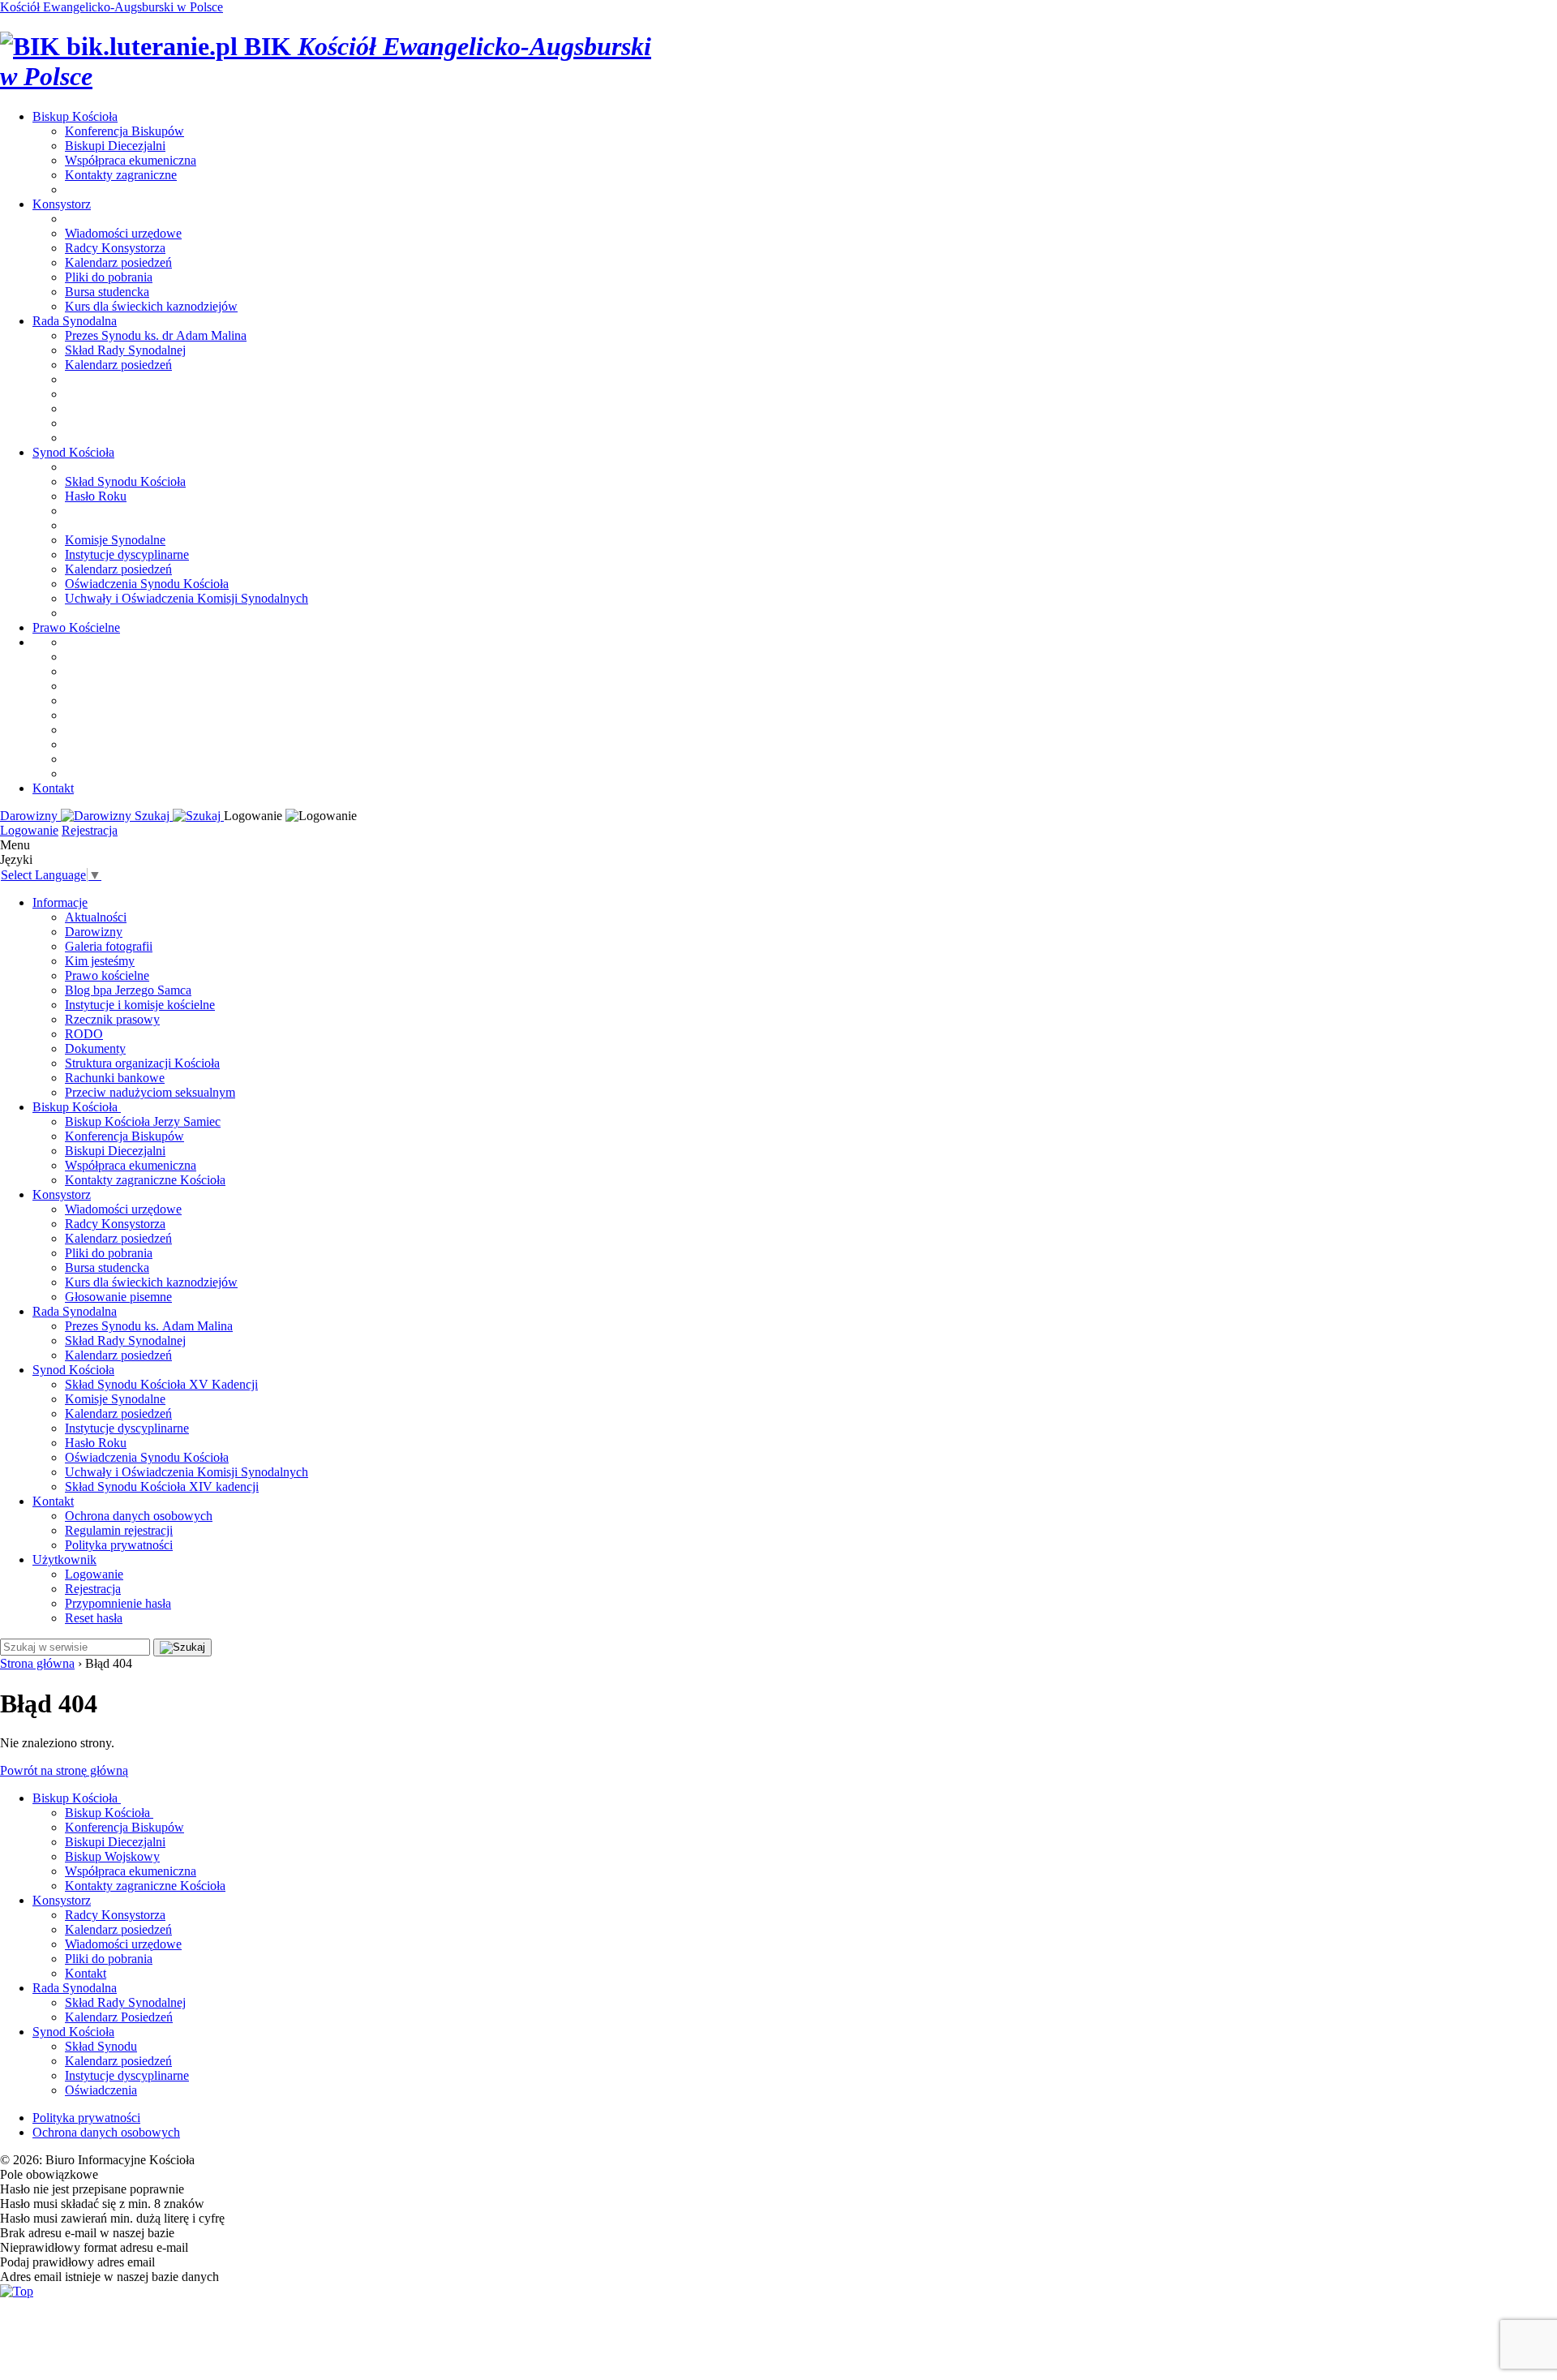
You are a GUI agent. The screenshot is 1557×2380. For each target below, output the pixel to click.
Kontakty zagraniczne (121, 175)
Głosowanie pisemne (118, 1297)
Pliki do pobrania (109, 277)
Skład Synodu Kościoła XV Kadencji (161, 1384)
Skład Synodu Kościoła (125, 481)
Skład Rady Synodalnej (125, 350)
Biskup (75, 116)
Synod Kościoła (73, 1370)
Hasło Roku (96, 496)
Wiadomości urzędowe (123, 233)
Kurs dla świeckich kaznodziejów (151, 306)
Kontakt (53, 788)
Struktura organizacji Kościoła (142, 1063)
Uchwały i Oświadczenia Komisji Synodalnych (187, 598)
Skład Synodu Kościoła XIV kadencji (162, 1486)
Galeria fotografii (109, 946)
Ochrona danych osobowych (139, 1516)
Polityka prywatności (119, 1545)
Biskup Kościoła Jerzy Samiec (143, 1121)
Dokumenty (95, 1048)
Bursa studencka (107, 292)
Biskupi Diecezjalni (115, 146)
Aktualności (96, 917)
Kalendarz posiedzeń (118, 262)
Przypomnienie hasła (118, 1603)
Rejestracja (90, 830)
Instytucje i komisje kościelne (140, 1005)
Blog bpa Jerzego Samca (128, 990)
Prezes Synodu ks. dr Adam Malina (156, 335)
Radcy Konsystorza (115, 248)
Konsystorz (62, 204)
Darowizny (94, 932)
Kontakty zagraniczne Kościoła (145, 1180)
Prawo (76, 627)
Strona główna (37, 1663)
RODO (84, 1034)
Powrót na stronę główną (64, 1770)
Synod (73, 452)
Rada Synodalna (75, 1311)
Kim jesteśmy (100, 961)
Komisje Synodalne (115, 540)
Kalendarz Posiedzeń (119, 2017)
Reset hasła (94, 1618)
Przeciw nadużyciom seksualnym (150, 1092)
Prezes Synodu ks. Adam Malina (149, 1326)
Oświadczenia (101, 2090)
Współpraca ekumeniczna (131, 160)
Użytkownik (64, 1559)
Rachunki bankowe (115, 1078)
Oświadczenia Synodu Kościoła (147, 584)
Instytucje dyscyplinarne (127, 554)
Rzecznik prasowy (112, 1019)
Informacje (60, 902)
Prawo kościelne (107, 975)
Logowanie (29, 830)
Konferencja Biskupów (124, 131)
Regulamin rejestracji (119, 1530)
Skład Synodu (101, 2046)
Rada (75, 321)
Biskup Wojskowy (112, 1856)
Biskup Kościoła (77, 1107)
